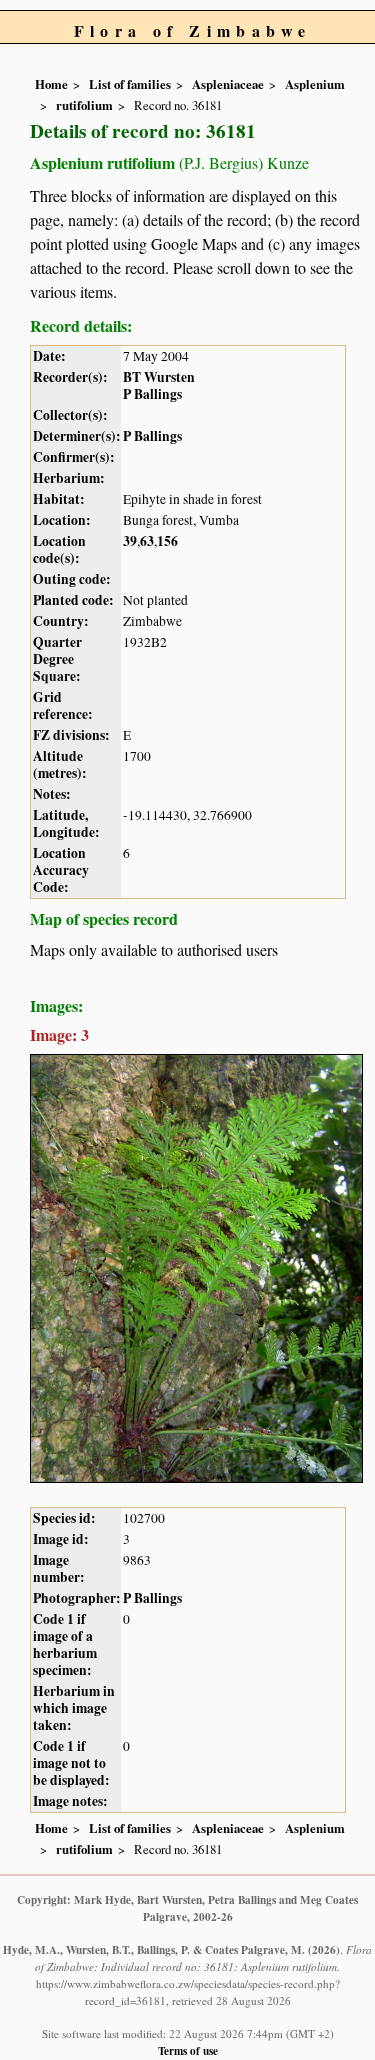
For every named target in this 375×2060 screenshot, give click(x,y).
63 (147, 541)
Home (51, 84)
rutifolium (84, 105)
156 (167, 541)
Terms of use (188, 2050)
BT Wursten (159, 377)
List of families (130, 84)
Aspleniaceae (228, 84)
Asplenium (315, 84)
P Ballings (152, 394)
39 (130, 541)
